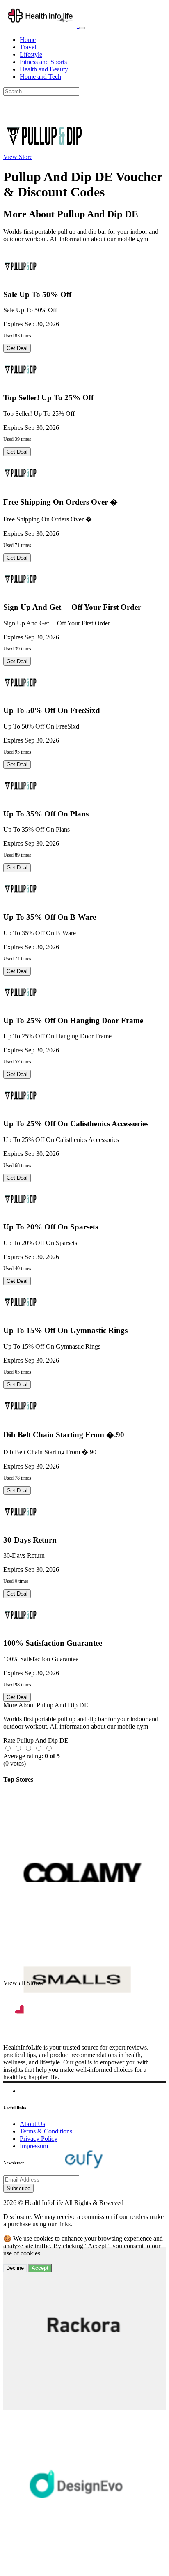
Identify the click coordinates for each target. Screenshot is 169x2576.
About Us (32, 2124)
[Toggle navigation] (82, 28)
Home (28, 40)
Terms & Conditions (46, 2131)
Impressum (34, 2146)
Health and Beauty (44, 69)
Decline (15, 2268)
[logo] (41, 26)
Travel (28, 47)
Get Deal (17, 348)
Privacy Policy (39, 2139)
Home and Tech (40, 77)
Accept (40, 2268)
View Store (18, 157)
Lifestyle (31, 54)
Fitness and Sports (43, 62)
